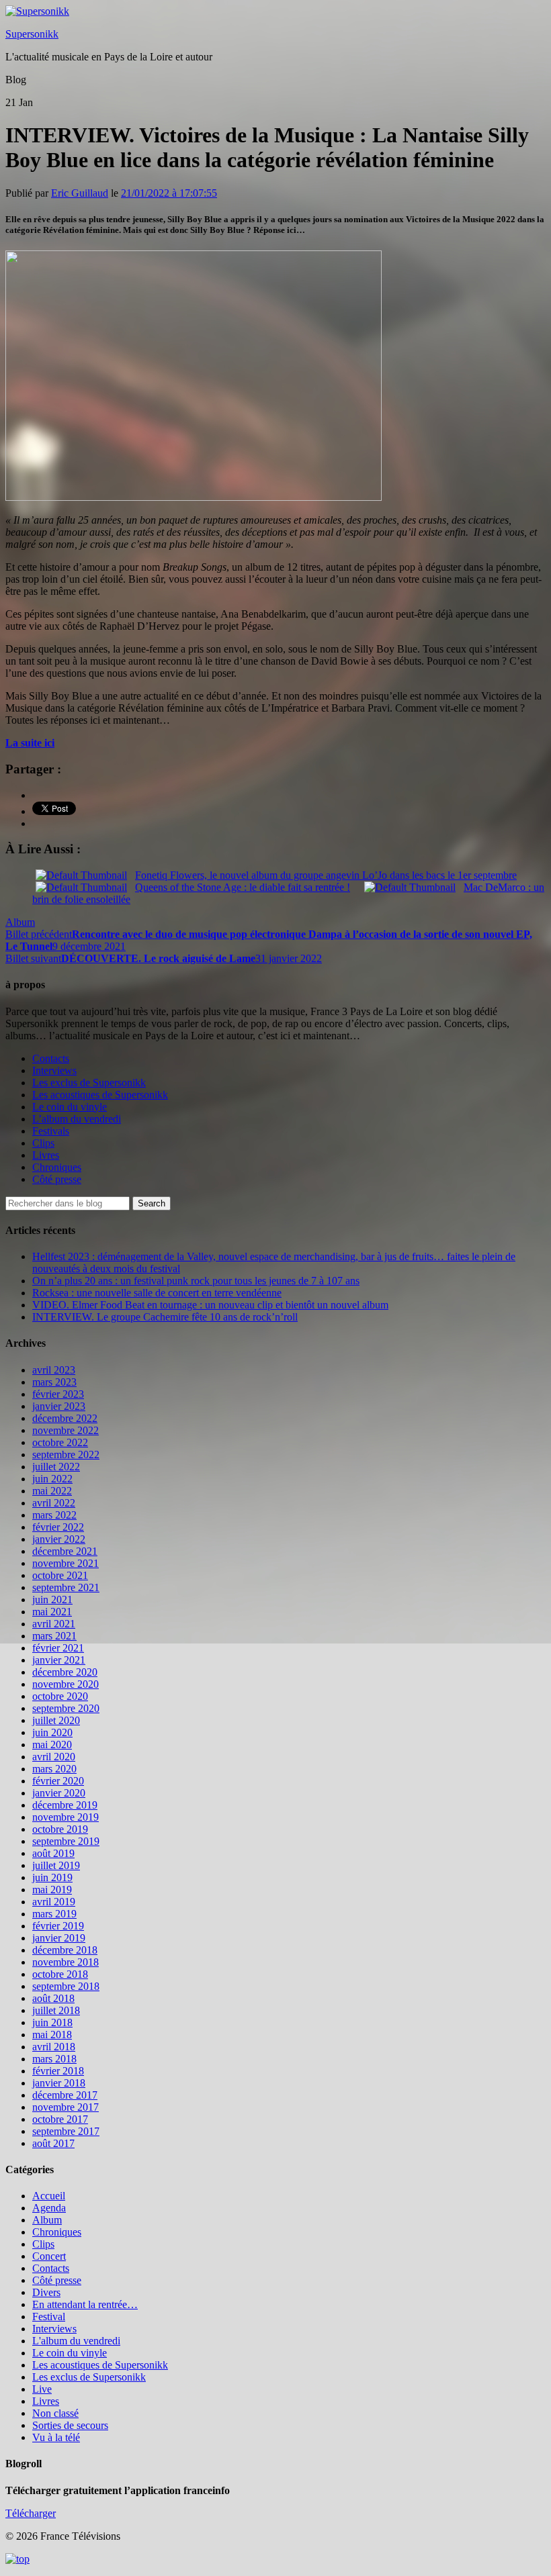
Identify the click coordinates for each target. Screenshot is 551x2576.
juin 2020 (52, 1732)
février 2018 (58, 2071)
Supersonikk (32, 34)
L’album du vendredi (77, 1119)
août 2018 (53, 1998)
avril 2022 (54, 1503)
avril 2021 (54, 1624)
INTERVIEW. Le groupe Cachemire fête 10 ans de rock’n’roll (165, 1317)
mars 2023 (54, 1382)
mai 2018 (52, 2035)
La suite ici (30, 743)
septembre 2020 (66, 1708)
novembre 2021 (66, 1563)
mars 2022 (54, 1515)
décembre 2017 (65, 2095)
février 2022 (58, 1527)
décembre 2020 (65, 1672)
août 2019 (53, 1853)
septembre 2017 (66, 2131)
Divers (46, 2292)
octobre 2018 (60, 1974)
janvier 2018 (59, 2083)
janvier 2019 (59, 1938)
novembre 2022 (66, 1430)
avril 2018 (54, 2047)
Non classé (55, 2413)
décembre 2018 (65, 1950)
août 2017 (53, 2143)
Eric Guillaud (80, 193)
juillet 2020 (56, 1720)
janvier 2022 (59, 1539)
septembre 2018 (66, 1986)
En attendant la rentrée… (85, 2304)
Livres (46, 1155)
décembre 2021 (65, 1551)
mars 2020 (54, 1769)
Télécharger (31, 2513)
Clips (43, 1143)
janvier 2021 (59, 1660)
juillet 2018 (56, 2010)
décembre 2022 (65, 1418)
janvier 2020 (59, 1793)
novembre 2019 (66, 1817)
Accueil (49, 2196)
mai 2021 (52, 1612)
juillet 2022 (56, 1467)
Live (42, 2389)
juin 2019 (52, 1877)
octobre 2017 (60, 2119)
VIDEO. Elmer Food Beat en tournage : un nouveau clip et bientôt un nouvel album (210, 1305)
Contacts (51, 1058)
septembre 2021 (66, 1587)
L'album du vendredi (76, 2341)
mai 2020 (52, 1745)
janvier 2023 (59, 1406)
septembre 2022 (66, 1454)
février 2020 (58, 1781)
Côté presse (57, 1179)
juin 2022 (52, 1479)
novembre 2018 (66, 1962)
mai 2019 (52, 1890)
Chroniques (57, 1167)
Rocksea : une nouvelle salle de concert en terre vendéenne (157, 1293)
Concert (49, 2256)
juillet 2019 (56, 1865)
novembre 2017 (66, 2107)
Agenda (49, 2208)
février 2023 (58, 1394)
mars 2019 (54, 1914)
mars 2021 (54, 1636)
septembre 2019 (66, 1841)
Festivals (51, 1131)
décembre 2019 (65, 1805)
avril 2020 (54, 1757)
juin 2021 (52, 1600)
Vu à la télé (56, 2437)
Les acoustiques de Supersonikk (100, 1095)
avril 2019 (54, 1902)
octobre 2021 (60, 1575)
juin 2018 (52, 2022)
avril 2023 (54, 1370)
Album (20, 922)
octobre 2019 (60, 1829)
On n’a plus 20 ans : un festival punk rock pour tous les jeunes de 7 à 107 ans (196, 1281)
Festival (49, 2317)
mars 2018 (54, 2059)
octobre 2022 (60, 1442)
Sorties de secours (70, 2425)
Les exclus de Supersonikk (89, 1083)
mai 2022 (52, 1491)
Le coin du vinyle (70, 1107)
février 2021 (58, 1648)
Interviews (54, 1070)
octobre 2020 (60, 1696)
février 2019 (58, 1926)
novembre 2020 (66, 1684)
